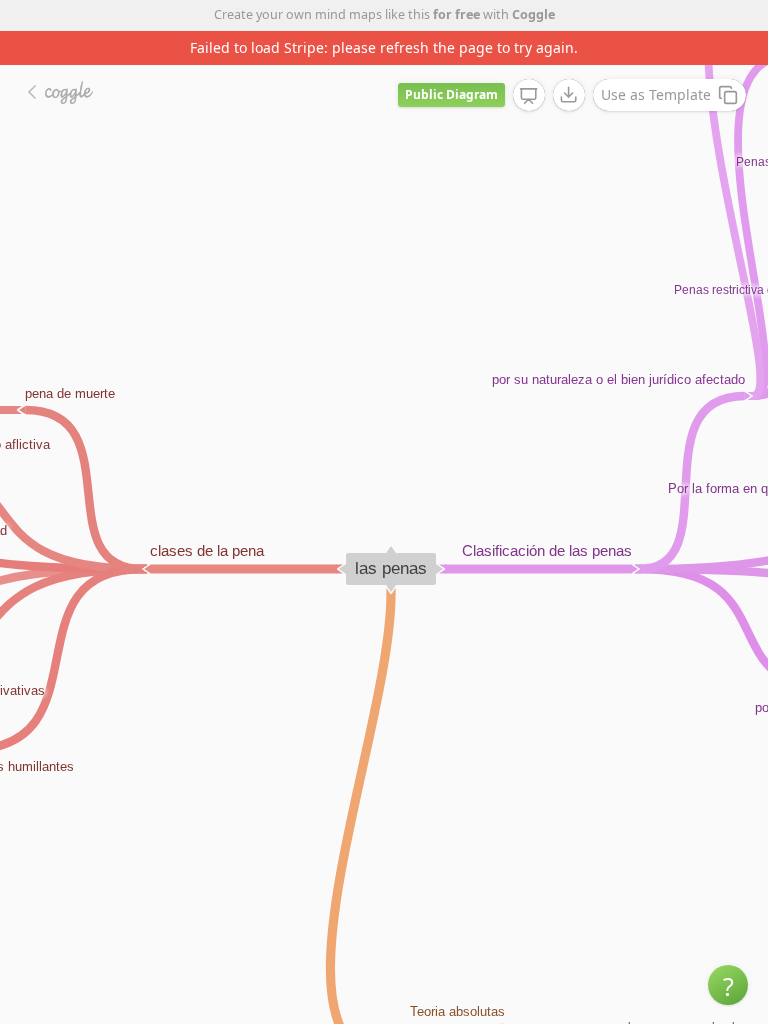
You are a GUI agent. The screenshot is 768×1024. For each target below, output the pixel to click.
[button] (728, 985)
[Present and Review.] (529, 96)
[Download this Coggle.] (569, 95)
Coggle (533, 14)
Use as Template (656, 94)
